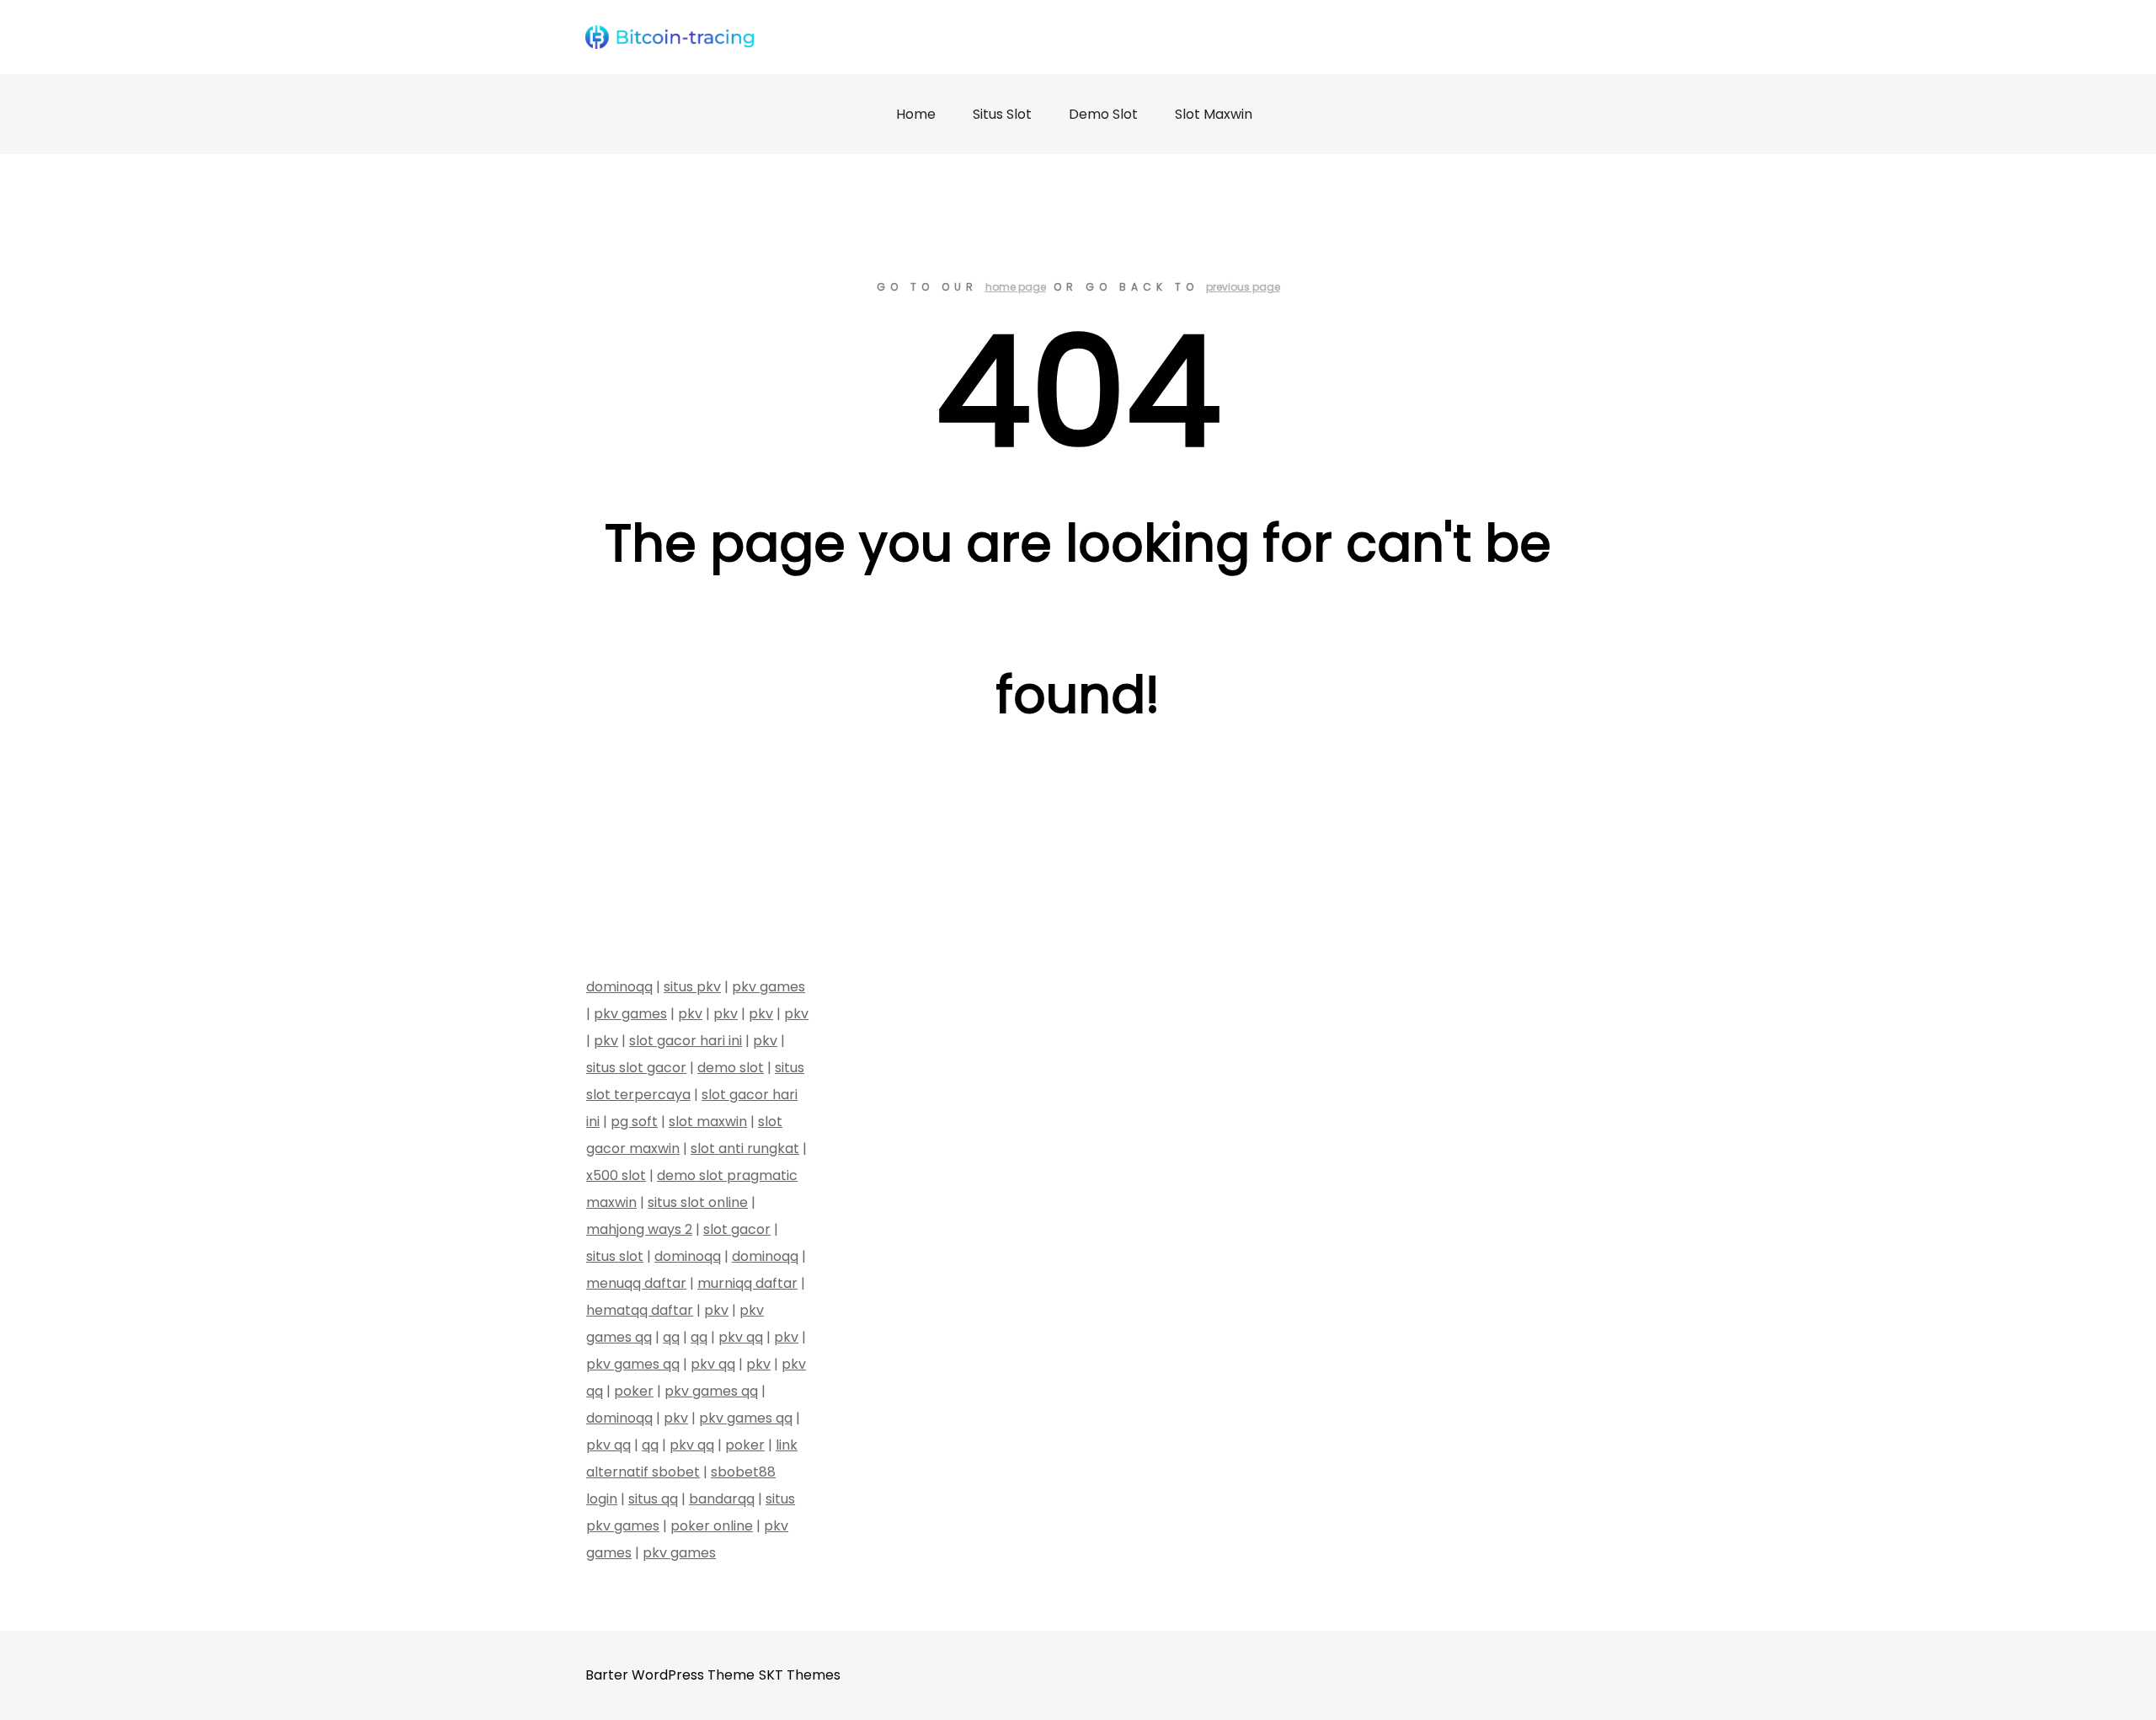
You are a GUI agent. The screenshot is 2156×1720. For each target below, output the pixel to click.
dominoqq (619, 987)
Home (916, 114)
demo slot (731, 1068)
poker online (712, 1526)
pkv (690, 1014)
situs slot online (698, 1202)
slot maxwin (708, 1122)
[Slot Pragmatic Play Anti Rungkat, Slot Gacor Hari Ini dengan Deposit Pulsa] (670, 37)
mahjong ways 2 (639, 1229)
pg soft (634, 1122)
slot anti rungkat (745, 1148)
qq (671, 1337)
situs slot (615, 1256)
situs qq (653, 1499)
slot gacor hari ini (686, 1041)
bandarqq (722, 1499)
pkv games (768, 987)
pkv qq (741, 1337)
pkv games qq (633, 1364)
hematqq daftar (640, 1310)
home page (1016, 287)
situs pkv (692, 987)
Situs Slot (1002, 114)
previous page (1243, 287)
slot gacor (737, 1229)
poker (634, 1391)
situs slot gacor (636, 1068)
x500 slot (616, 1175)
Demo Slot (1103, 114)
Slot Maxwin (1214, 114)
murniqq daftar (747, 1283)
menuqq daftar (636, 1283)
